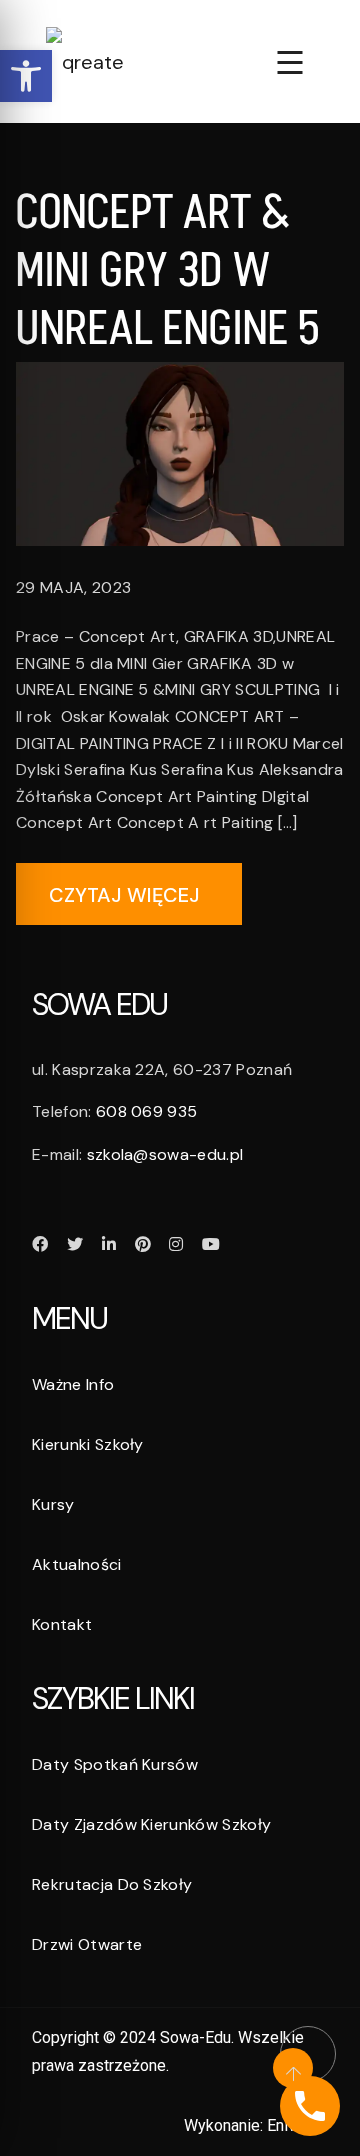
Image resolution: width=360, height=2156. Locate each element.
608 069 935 (147, 1111)
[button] (26, 76)
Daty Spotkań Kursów (115, 1764)
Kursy (53, 1504)
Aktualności (77, 1564)
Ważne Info (73, 1384)
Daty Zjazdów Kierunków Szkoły (151, 1824)
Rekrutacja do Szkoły (112, 1884)
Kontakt (62, 1624)
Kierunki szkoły (88, 1444)
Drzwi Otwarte (87, 1944)
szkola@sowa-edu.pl (165, 1154)
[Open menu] (290, 61)
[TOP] (305, 2051)
